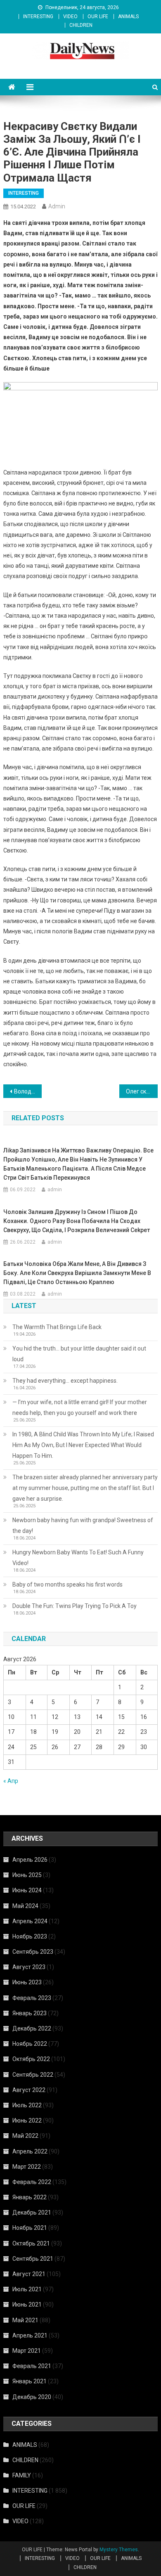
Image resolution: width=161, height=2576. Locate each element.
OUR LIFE (98, 17)
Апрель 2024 (30, 1921)
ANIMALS (128, 17)
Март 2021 (27, 2351)
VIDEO (70, 17)
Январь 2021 (30, 2381)
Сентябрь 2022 (33, 2075)
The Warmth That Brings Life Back (57, 1327)
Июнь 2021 (27, 2304)
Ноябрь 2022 (30, 2044)
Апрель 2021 (30, 2335)
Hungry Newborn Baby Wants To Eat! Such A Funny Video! (78, 1558)
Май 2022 (25, 2136)
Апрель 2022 (30, 2151)
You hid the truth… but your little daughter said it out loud (79, 1354)
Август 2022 (29, 2090)
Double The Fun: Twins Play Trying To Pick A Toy (75, 1606)
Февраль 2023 (32, 1998)
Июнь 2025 (27, 1875)
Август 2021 (29, 2274)
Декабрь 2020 (32, 2397)
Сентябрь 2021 (33, 2259)
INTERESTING (38, 17)
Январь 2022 (30, 2197)
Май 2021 (25, 2320)
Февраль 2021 (32, 2366)
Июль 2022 (27, 2105)
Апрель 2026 (30, 1860)
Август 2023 (29, 1967)
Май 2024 (25, 1906)
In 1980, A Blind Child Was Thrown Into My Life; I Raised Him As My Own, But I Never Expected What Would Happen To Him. (83, 1445)
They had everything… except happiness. (65, 1381)
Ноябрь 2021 (30, 2228)
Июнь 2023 (27, 1982)
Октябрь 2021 (31, 2243)
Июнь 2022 (27, 2120)
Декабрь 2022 (32, 2028)
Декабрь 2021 (32, 2212)
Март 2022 (27, 2167)
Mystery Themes (119, 2550)
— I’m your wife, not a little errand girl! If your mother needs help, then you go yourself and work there (80, 1407)
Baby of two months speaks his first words (67, 1584)
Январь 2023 (30, 2013)
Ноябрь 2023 (30, 1936)
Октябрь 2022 (31, 2059)
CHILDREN (81, 25)
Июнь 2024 (27, 1890)
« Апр (11, 1781)
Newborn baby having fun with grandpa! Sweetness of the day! (83, 1525)
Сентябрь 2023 (33, 1952)
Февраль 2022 (32, 2182)
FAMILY (22, 2475)
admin (57, 206)
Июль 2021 (27, 2289)
